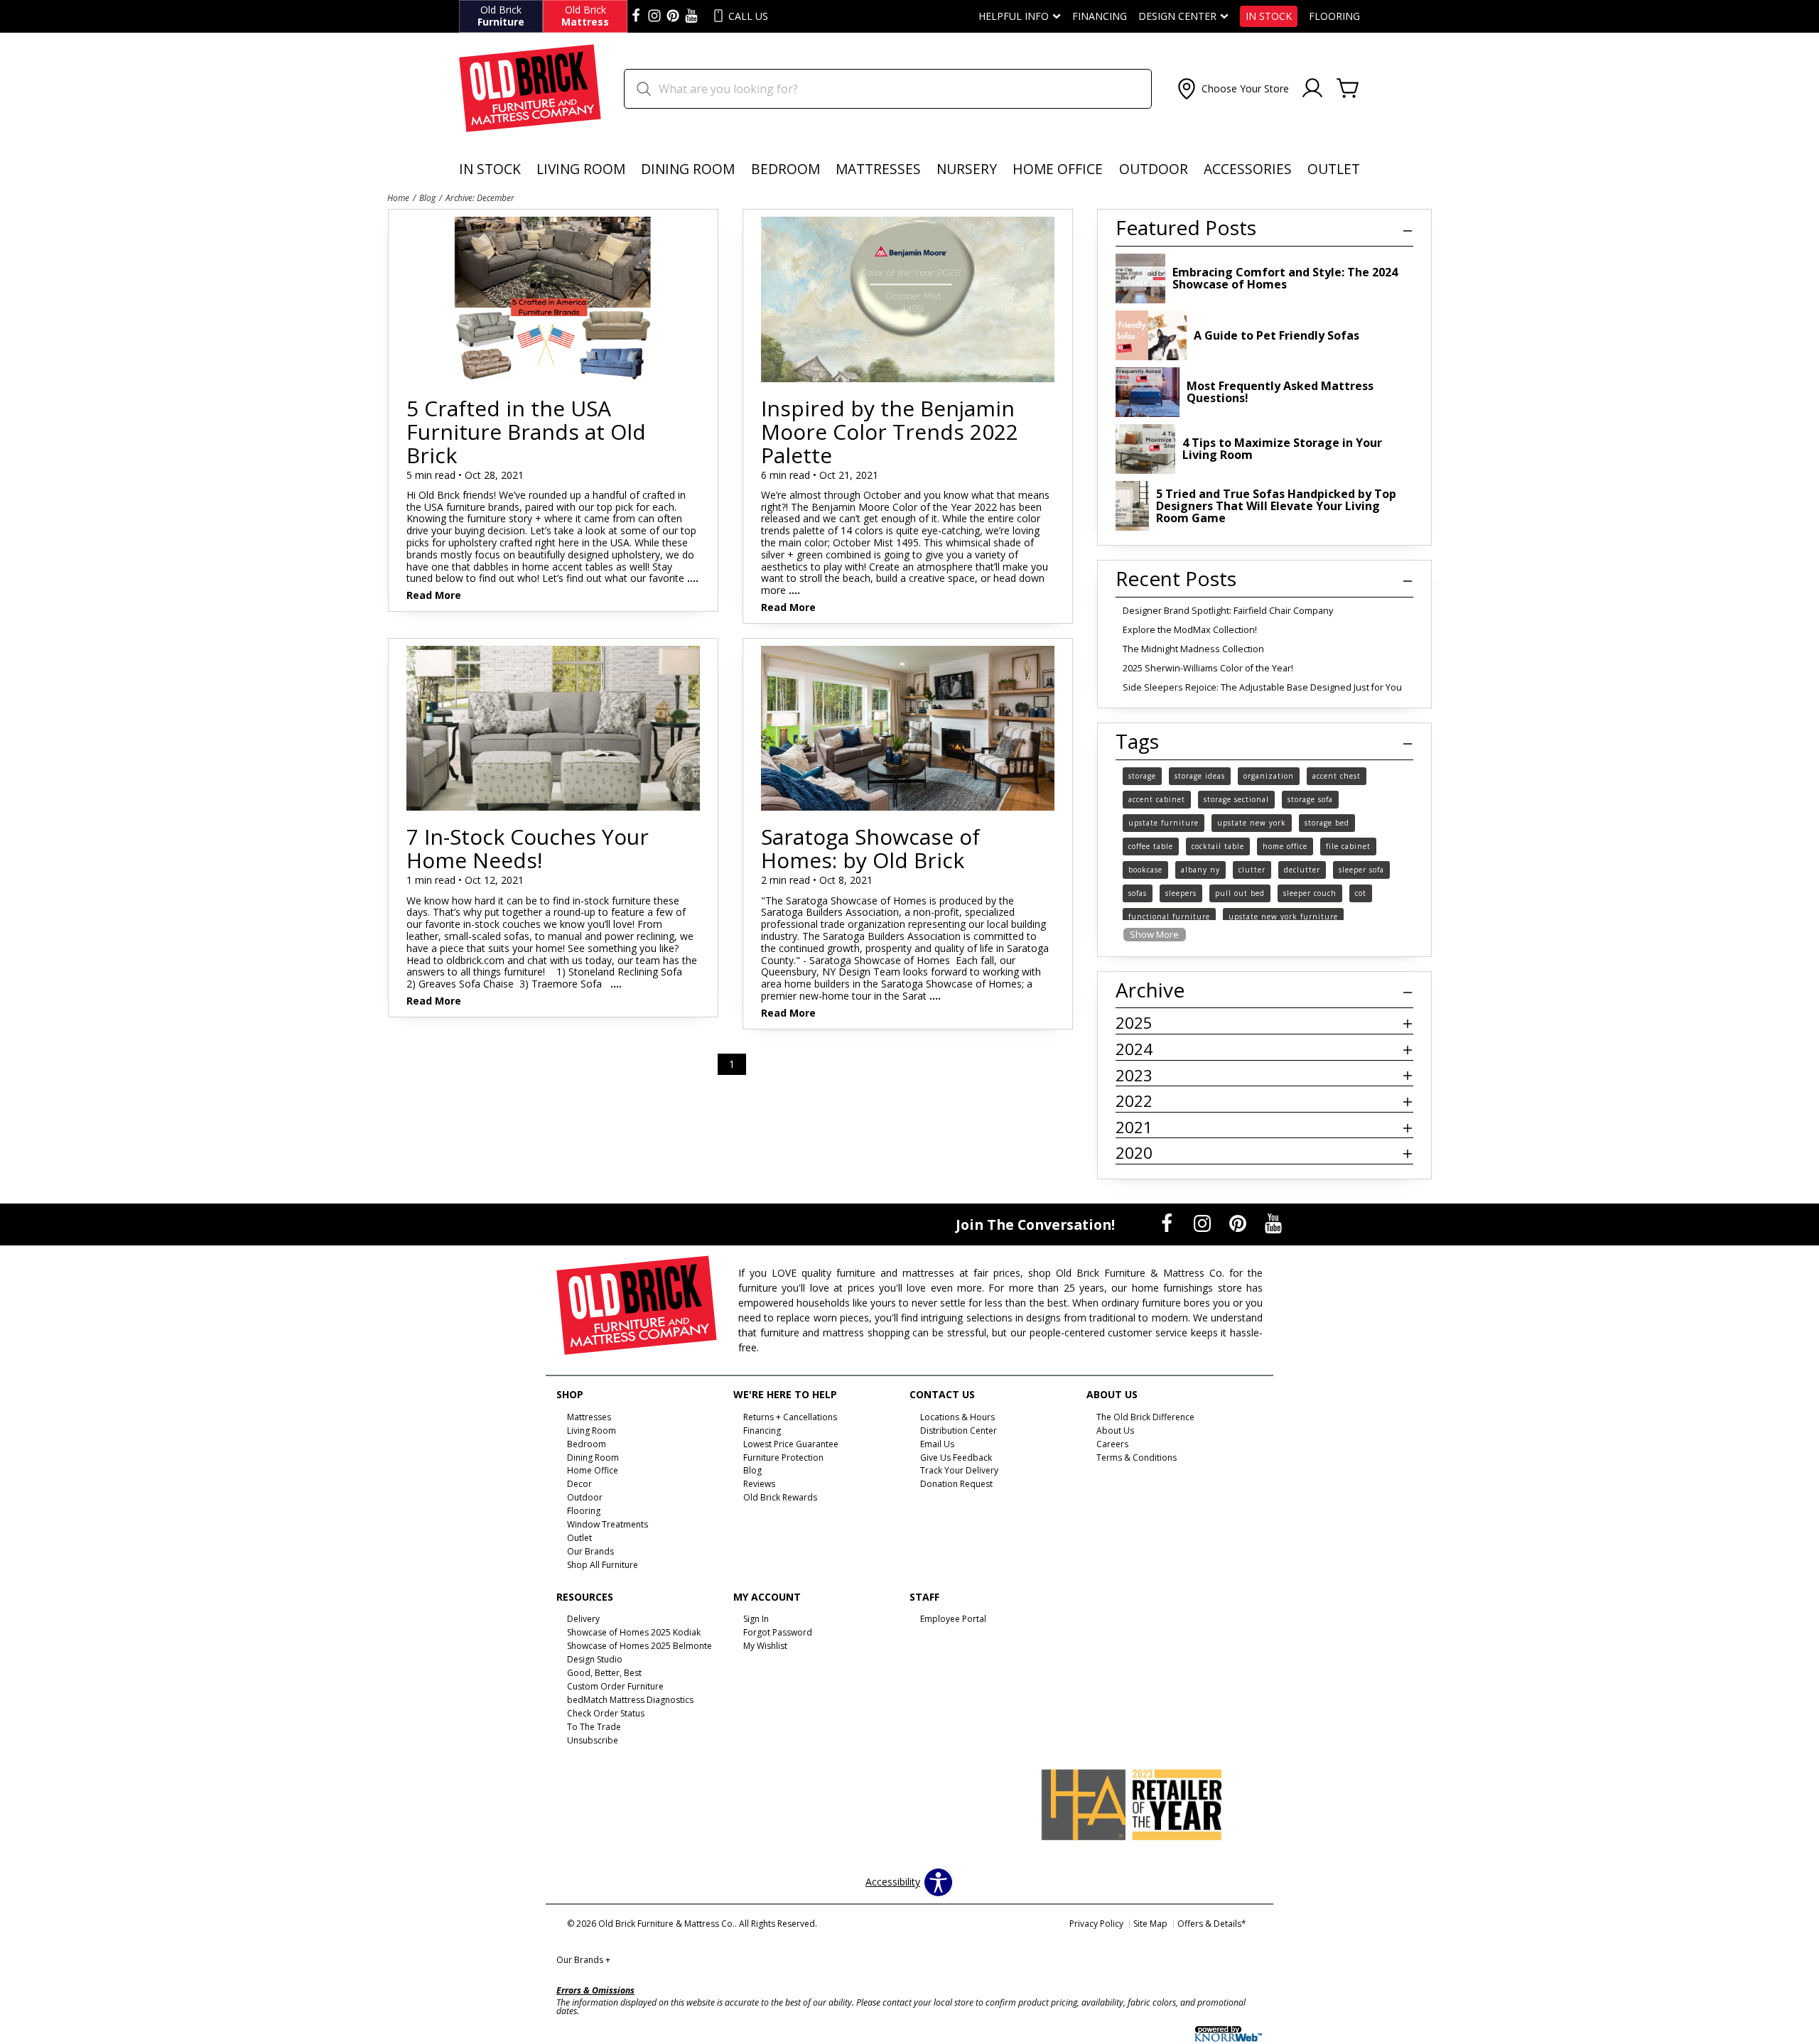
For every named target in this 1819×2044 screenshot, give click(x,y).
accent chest (1337, 776)
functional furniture (1169, 916)
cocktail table (1218, 846)
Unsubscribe (593, 1740)
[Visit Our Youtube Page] (1273, 1223)
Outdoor (1154, 169)
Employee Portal (953, 1619)
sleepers (1181, 893)
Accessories (1248, 169)
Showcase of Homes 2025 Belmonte (639, 1646)
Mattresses (878, 169)
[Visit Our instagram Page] (654, 16)
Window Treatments (608, 1524)
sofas (1138, 893)
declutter (1302, 870)
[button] (1232, 89)
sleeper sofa (1361, 870)
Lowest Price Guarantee (791, 1443)
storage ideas (1200, 776)
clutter (1252, 870)
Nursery (967, 169)
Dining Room (688, 169)
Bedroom (786, 169)
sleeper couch (1310, 893)
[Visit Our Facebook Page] (1168, 1223)
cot (1361, 893)
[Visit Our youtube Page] (691, 16)
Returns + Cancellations (790, 1417)
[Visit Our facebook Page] (636, 16)
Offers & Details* (1212, 1924)
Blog (427, 198)
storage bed (1327, 823)
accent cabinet (1157, 799)
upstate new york (1252, 823)
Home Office (1058, 169)
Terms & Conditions (1137, 1457)
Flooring (1334, 16)
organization (1269, 776)
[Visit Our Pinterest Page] (1239, 1223)
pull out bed (1240, 893)
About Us (1115, 1431)
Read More (434, 596)
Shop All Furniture (603, 1565)
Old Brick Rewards (780, 1497)
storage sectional (1236, 799)
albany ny (1200, 870)
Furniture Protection (783, 1457)
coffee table (1151, 846)
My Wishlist (765, 1646)
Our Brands (583, 1960)
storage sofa (1310, 799)
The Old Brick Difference (1145, 1417)
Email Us (937, 1443)
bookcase (1145, 870)
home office (1285, 846)
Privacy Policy (1096, 1924)
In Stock (1269, 16)
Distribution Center (959, 1431)
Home (398, 198)
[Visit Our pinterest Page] (673, 16)
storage (1142, 776)
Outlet (1334, 169)
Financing (1100, 16)
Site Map (1150, 1924)
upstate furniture (1164, 823)
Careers (1112, 1443)
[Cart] (1348, 89)
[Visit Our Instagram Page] (1204, 1223)
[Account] (1312, 89)
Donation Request (956, 1484)
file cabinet (1348, 846)
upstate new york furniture (1283, 916)
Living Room (581, 169)
